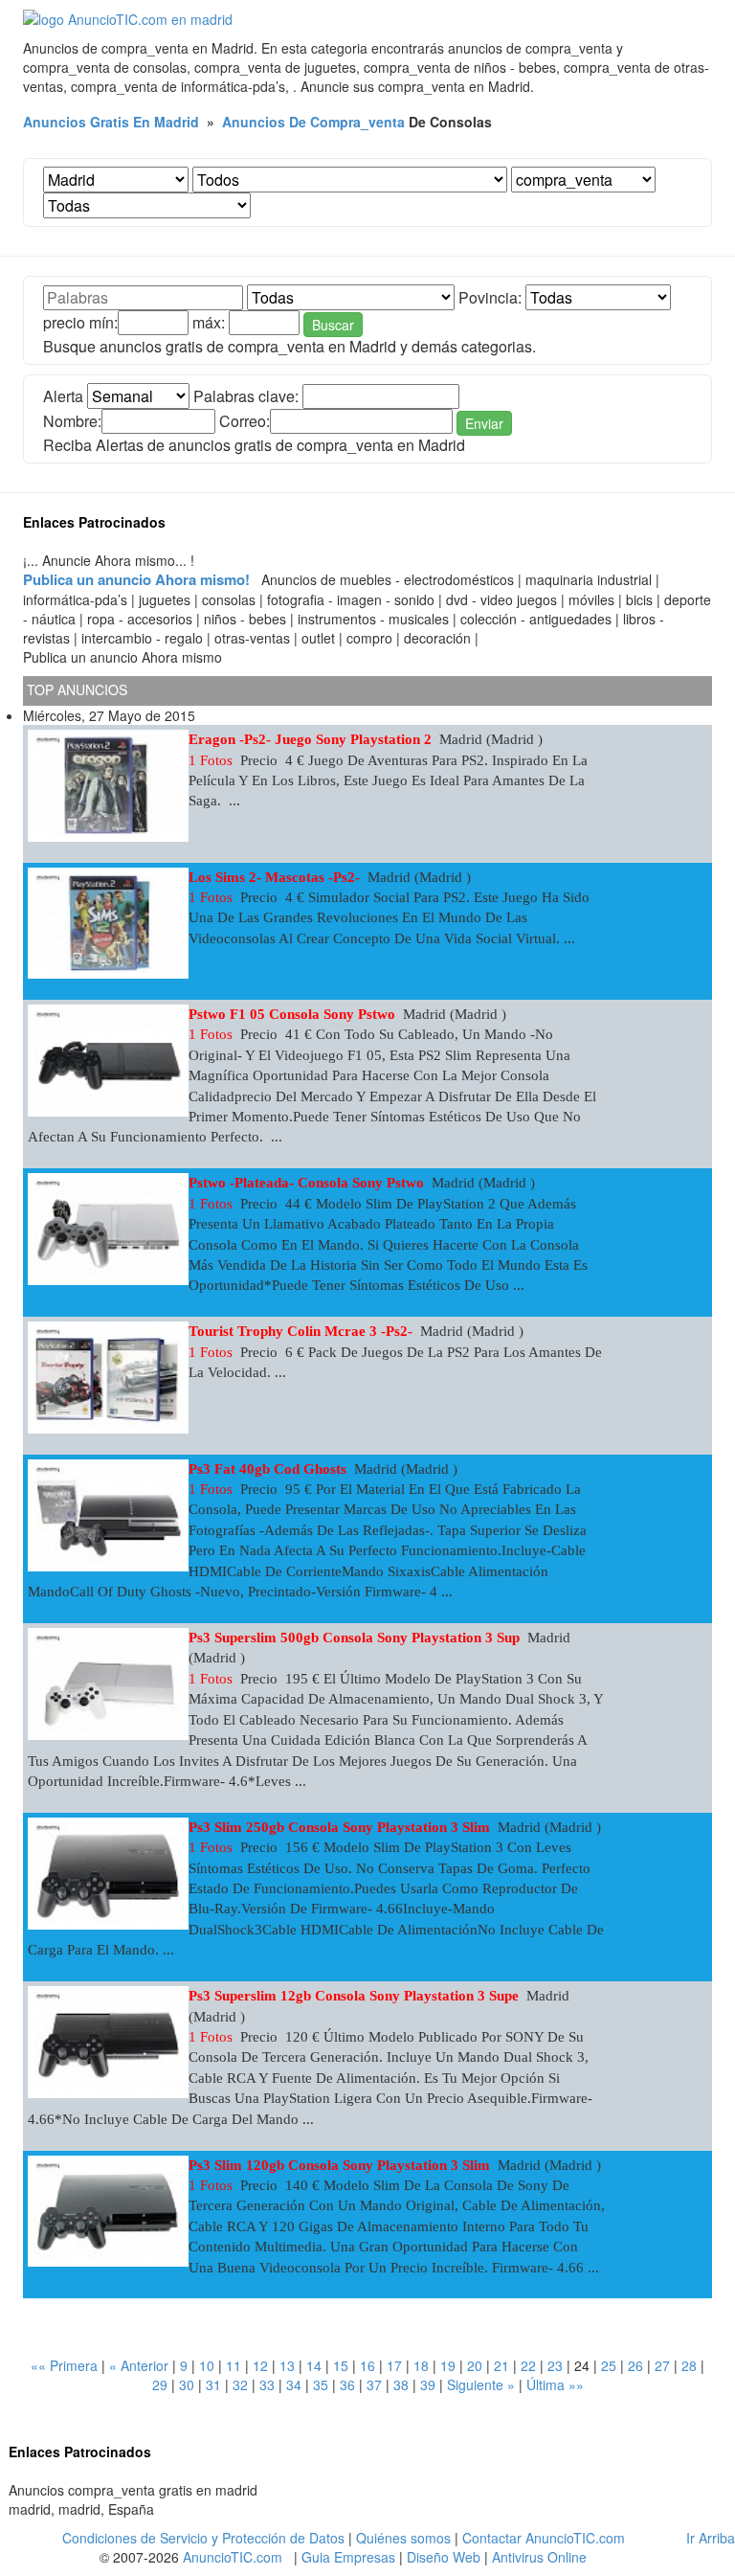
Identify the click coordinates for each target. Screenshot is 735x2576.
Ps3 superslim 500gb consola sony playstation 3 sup (354, 1638)
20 (475, 2365)
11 (234, 2365)
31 (213, 2384)
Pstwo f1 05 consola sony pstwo (292, 1014)
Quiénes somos (403, 2538)
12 (260, 2365)
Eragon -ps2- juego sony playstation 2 (310, 739)
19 (448, 2365)
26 (635, 2365)
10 (207, 2365)
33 (267, 2384)
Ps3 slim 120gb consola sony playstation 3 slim (339, 2165)
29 (160, 2384)
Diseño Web (444, 2557)
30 (187, 2384)
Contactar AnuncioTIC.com (544, 2538)
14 (314, 2365)
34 (294, 2384)
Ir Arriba (711, 2538)
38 (401, 2384)
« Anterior (139, 2365)
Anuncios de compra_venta (313, 122)
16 (367, 2365)
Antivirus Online (539, 2557)
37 (374, 2384)
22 (528, 2365)
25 (609, 2365)
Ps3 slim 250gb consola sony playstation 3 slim (339, 1827)
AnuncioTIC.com (233, 2557)
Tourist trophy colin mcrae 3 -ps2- (301, 1331)
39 (428, 2384)
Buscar (333, 325)
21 (501, 2365)
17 (394, 2365)
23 (555, 2365)
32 (240, 2384)
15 (341, 2365)
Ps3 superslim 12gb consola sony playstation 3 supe (354, 1996)
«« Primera (64, 2365)
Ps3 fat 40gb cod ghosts (267, 1469)
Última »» (555, 2384)
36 (347, 2384)
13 (287, 2365)
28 (689, 2365)
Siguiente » (481, 2384)
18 (421, 2365)
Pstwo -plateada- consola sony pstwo (306, 1183)
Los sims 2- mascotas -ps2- (274, 877)
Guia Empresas (348, 2557)
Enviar (484, 423)
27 (662, 2365)
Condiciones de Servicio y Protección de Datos (203, 2538)
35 (321, 2384)
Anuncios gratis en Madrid (111, 122)
